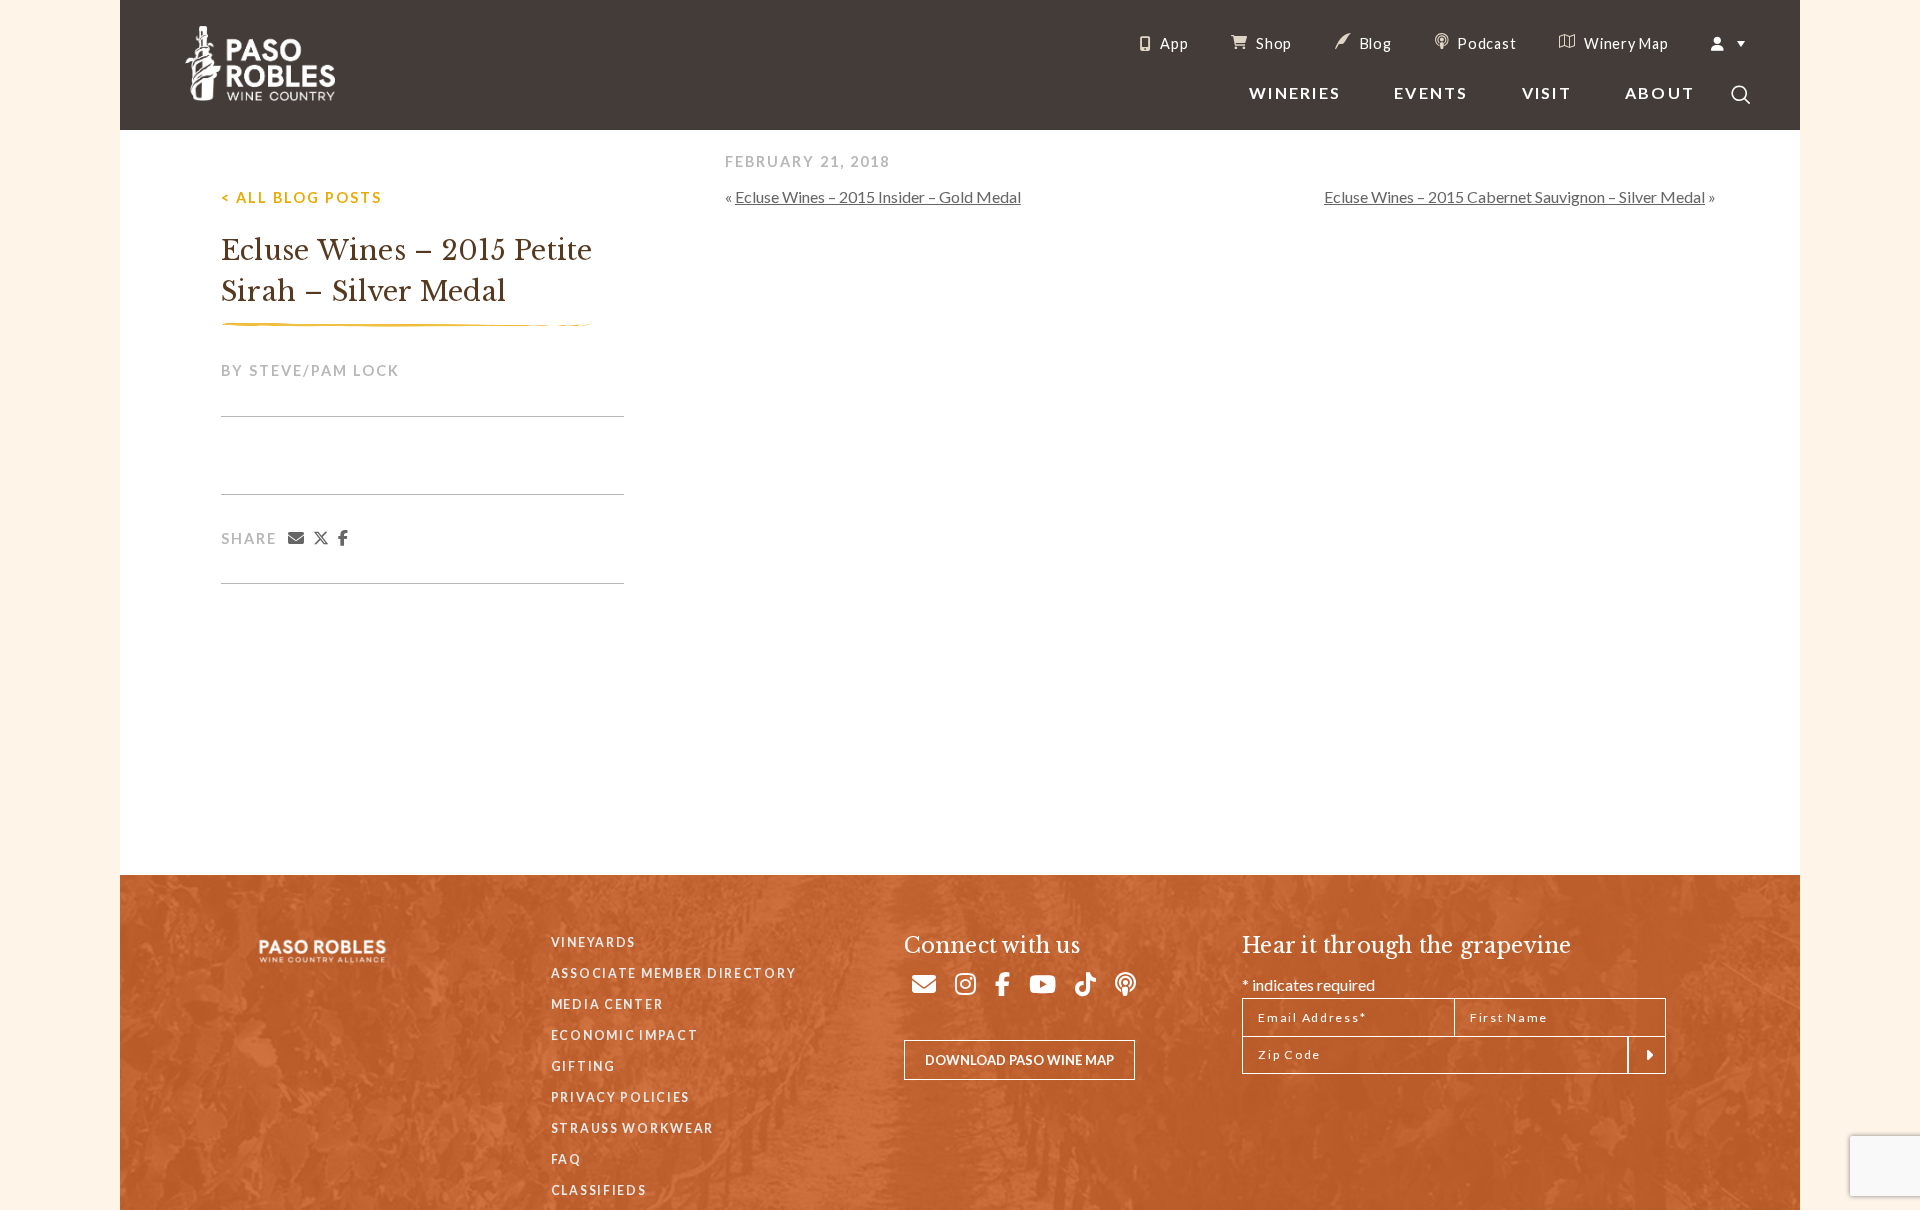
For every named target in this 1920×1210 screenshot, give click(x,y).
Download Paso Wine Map (1019, 1060)
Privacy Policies (620, 1097)
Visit (1547, 92)
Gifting (583, 1066)
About (1660, 92)
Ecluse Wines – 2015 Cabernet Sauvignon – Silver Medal (1514, 196)
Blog (1374, 43)
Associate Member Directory (674, 973)
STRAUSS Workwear (632, 1128)
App (1172, 44)
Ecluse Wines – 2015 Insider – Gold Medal (878, 196)
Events (1431, 92)
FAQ (566, 1159)
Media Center (607, 1004)
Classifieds (599, 1190)
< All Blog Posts (301, 197)
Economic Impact (625, 1035)
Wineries (1295, 92)
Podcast (1485, 43)
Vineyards (593, 942)
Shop (1272, 43)
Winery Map (1624, 43)
